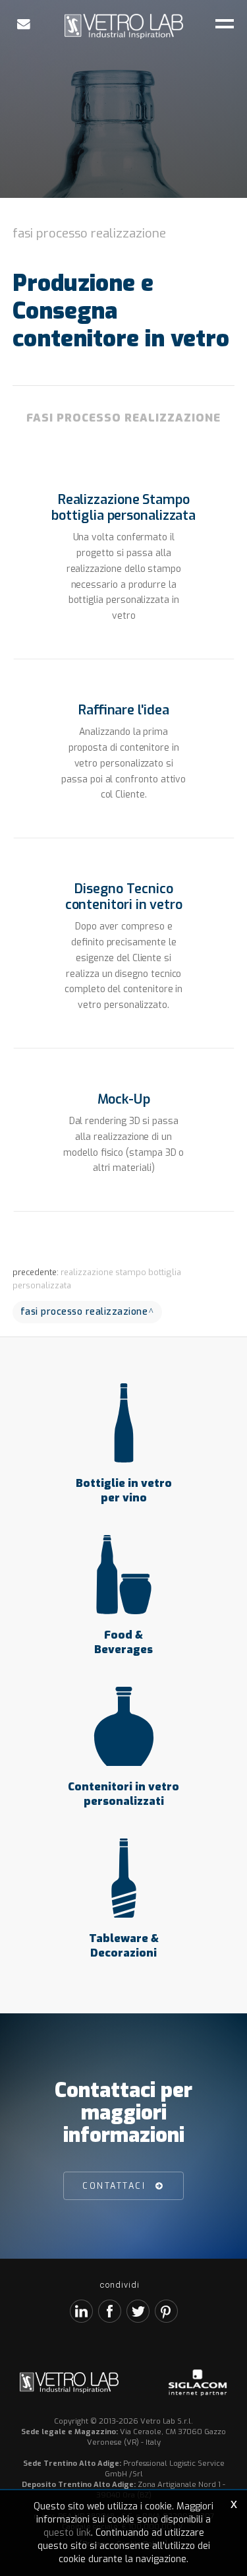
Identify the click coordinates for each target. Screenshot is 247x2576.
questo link (67, 2533)
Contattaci (114, 2186)
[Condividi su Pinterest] (166, 2311)
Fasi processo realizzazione (89, 233)
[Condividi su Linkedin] (81, 2311)
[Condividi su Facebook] (110, 2311)
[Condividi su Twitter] (138, 2311)
